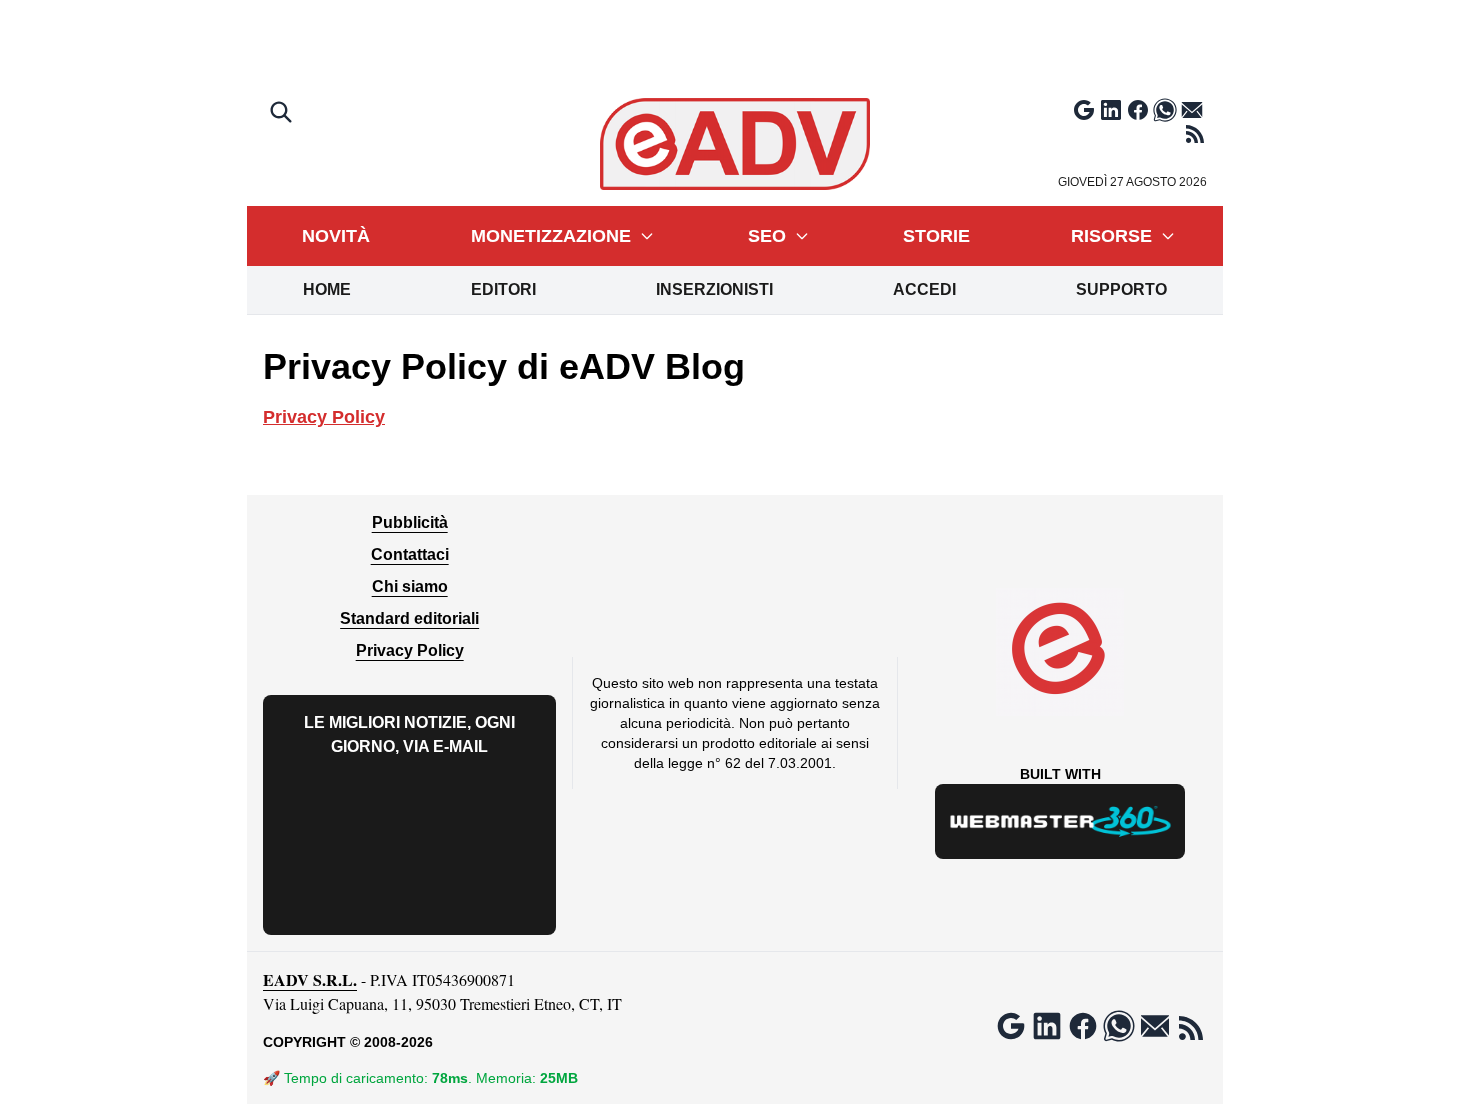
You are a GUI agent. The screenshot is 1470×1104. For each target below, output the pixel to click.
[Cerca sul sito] (283, 114)
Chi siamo (410, 586)
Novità (336, 236)
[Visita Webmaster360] (1060, 821)
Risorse (1111, 236)
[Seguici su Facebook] (1138, 110)
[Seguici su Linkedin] (1111, 110)
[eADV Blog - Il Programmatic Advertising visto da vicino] (735, 144)
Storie (936, 236)
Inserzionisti (714, 289)
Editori (503, 289)
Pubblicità (410, 522)
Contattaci (410, 554)
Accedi (924, 289)
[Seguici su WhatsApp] (1165, 110)
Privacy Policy (324, 417)
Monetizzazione (551, 236)
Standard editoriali (409, 618)
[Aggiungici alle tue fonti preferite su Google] (1084, 110)
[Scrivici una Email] (1192, 110)
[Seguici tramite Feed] (1195, 134)
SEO (767, 236)
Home (327, 289)
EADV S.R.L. (310, 979)
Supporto (1121, 289)
